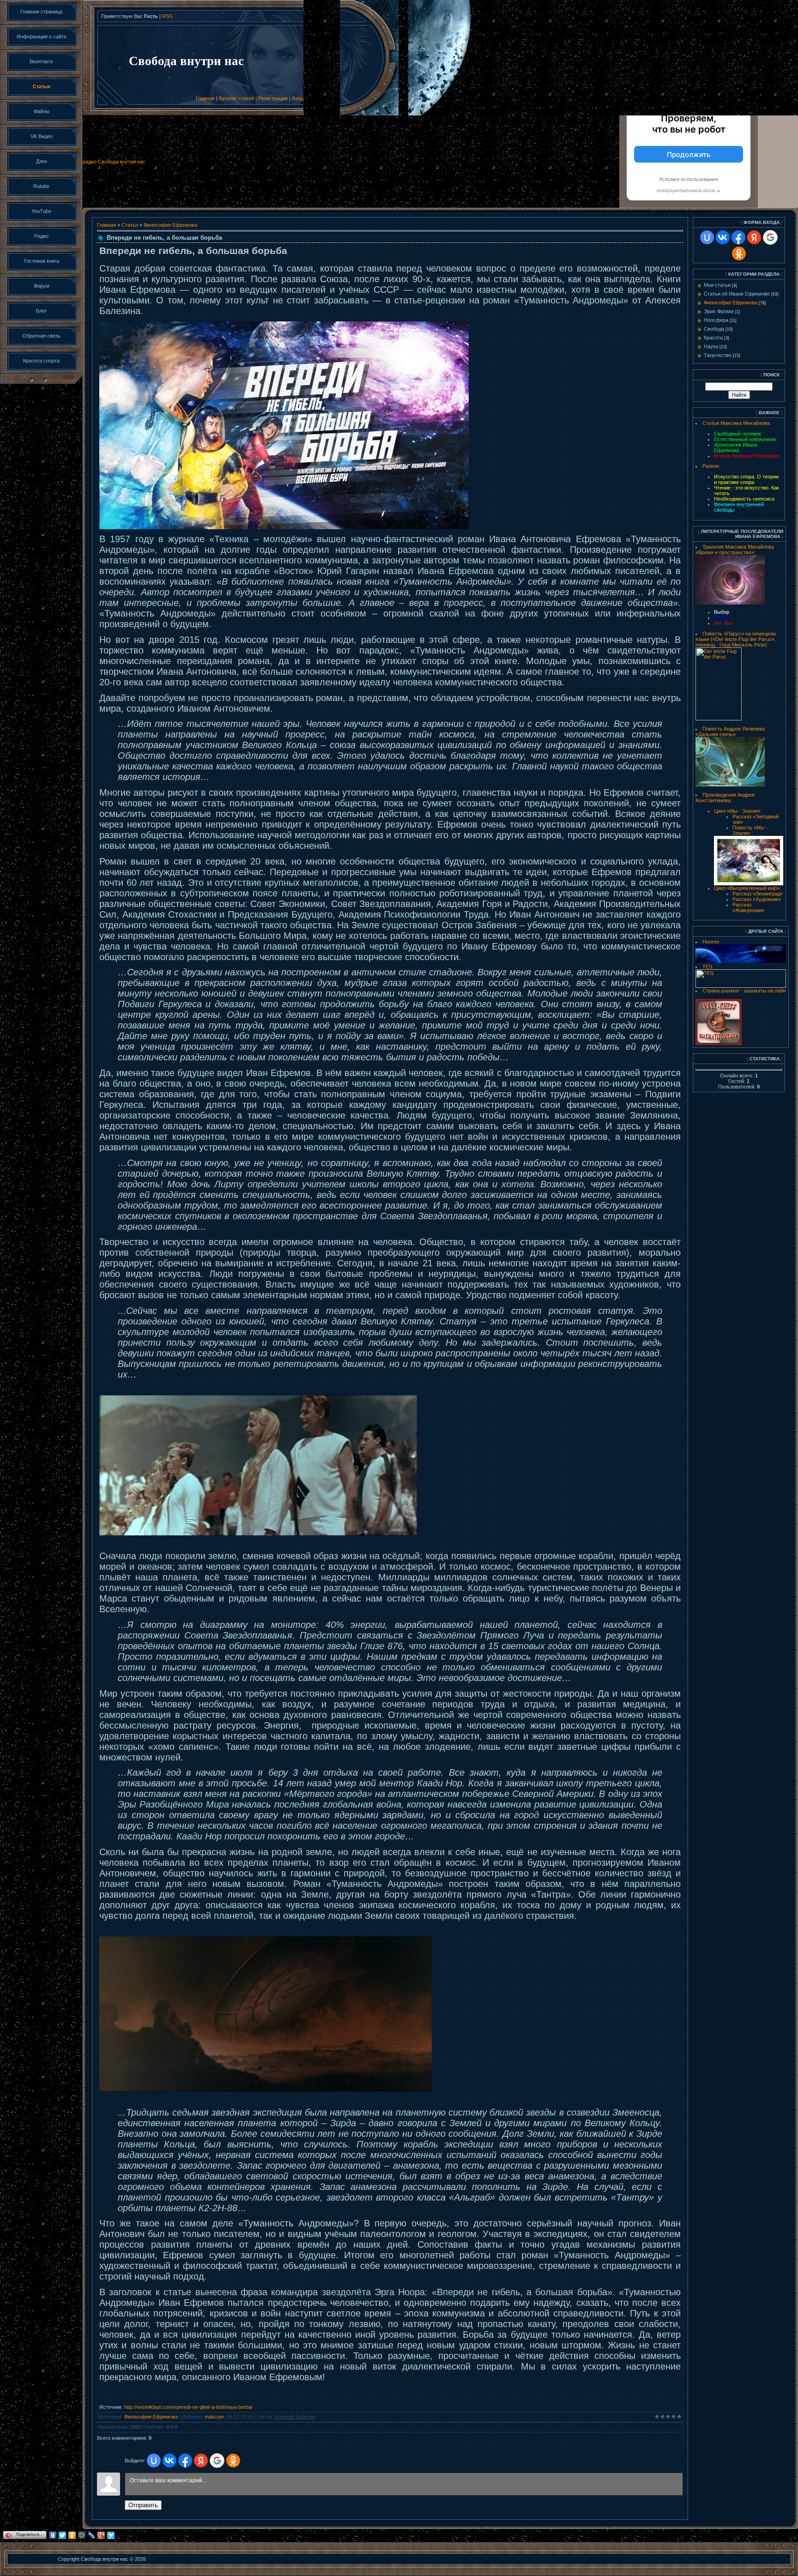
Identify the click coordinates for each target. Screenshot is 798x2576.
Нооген (711, 942)
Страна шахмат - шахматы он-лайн (744, 991)
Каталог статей (236, 98)
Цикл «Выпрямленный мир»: (747, 888)
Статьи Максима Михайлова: (737, 423)
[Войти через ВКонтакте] (169, 2461)
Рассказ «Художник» (757, 899)
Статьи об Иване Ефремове (737, 294)
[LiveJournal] (92, 2535)
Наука (711, 346)
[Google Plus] (101, 2535)
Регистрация (273, 98)
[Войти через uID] (154, 2461)
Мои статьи (717, 285)
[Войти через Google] (217, 2461)
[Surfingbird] (111, 2535)
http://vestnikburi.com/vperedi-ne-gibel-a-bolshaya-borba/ (188, 2407)
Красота (713, 338)
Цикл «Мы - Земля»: (738, 811)
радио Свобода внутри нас (114, 162)
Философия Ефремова (170, 225)
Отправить (143, 2505)
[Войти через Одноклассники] (233, 2461)
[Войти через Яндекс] (201, 2461)
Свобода (714, 329)
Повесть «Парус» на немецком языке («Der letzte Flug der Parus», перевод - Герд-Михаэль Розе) (736, 639)
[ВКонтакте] (53, 2535)
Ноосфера (716, 320)
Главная (205, 98)
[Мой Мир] (82, 2535)
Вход (298, 98)
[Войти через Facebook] (185, 2461)
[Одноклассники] (72, 2535)
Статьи (130, 225)
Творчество (718, 355)
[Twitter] (63, 2535)
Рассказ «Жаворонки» (748, 907)
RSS (167, 16)
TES (707, 967)
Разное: (711, 466)
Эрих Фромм (719, 311)
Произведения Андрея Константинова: (725, 798)
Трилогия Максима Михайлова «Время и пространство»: (735, 550)
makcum (214, 2417)
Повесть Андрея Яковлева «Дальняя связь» (730, 732)
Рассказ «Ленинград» (758, 894)
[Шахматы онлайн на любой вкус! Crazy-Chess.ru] (719, 1043)
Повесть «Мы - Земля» (750, 830)
